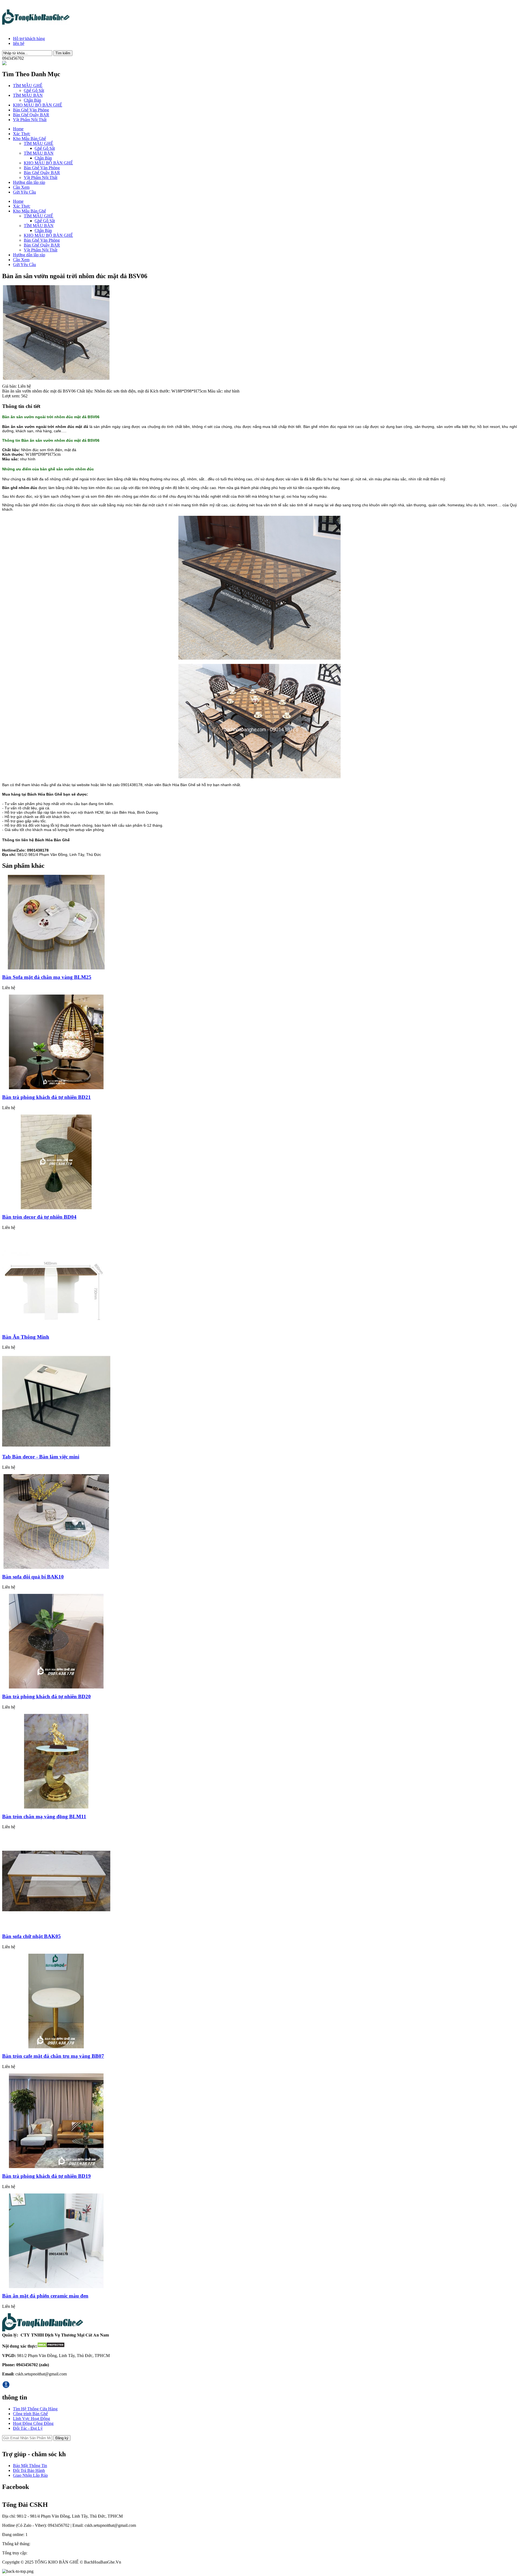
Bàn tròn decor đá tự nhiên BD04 (39, 1217)
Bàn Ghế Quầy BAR (31, 115)
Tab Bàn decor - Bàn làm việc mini (41, 1457)
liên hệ (19, 43)
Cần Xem (21, 187)
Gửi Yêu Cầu (24, 192)
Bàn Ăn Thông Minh (26, 1337)
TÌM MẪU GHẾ (28, 86)
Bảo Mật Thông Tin (30, 2466)
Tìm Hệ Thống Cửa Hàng (35, 2409)
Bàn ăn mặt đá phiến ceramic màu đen (45, 2296)
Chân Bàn (32, 100)
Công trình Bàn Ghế (30, 2414)
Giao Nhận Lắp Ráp (30, 2475)
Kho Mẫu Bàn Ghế (29, 139)
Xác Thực (22, 134)
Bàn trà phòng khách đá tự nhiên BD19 (46, 2176)
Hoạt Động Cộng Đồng (33, 2423)
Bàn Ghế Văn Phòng (31, 110)
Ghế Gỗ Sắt (34, 90)
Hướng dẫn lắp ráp (29, 182)
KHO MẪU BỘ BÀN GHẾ (38, 105)
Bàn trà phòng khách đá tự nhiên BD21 (46, 1097)
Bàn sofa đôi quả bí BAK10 (33, 1577)
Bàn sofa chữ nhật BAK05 (31, 1936)
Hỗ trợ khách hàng (29, 39)
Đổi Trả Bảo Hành (29, 2470)
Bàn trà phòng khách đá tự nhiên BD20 (46, 1696)
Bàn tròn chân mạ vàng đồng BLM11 (44, 1817)
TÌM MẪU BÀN (28, 95)
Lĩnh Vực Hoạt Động (31, 2419)
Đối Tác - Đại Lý (28, 2428)
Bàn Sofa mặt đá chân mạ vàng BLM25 (47, 977)
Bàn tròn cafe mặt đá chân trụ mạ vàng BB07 (53, 2056)
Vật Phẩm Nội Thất (30, 120)
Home (18, 129)
